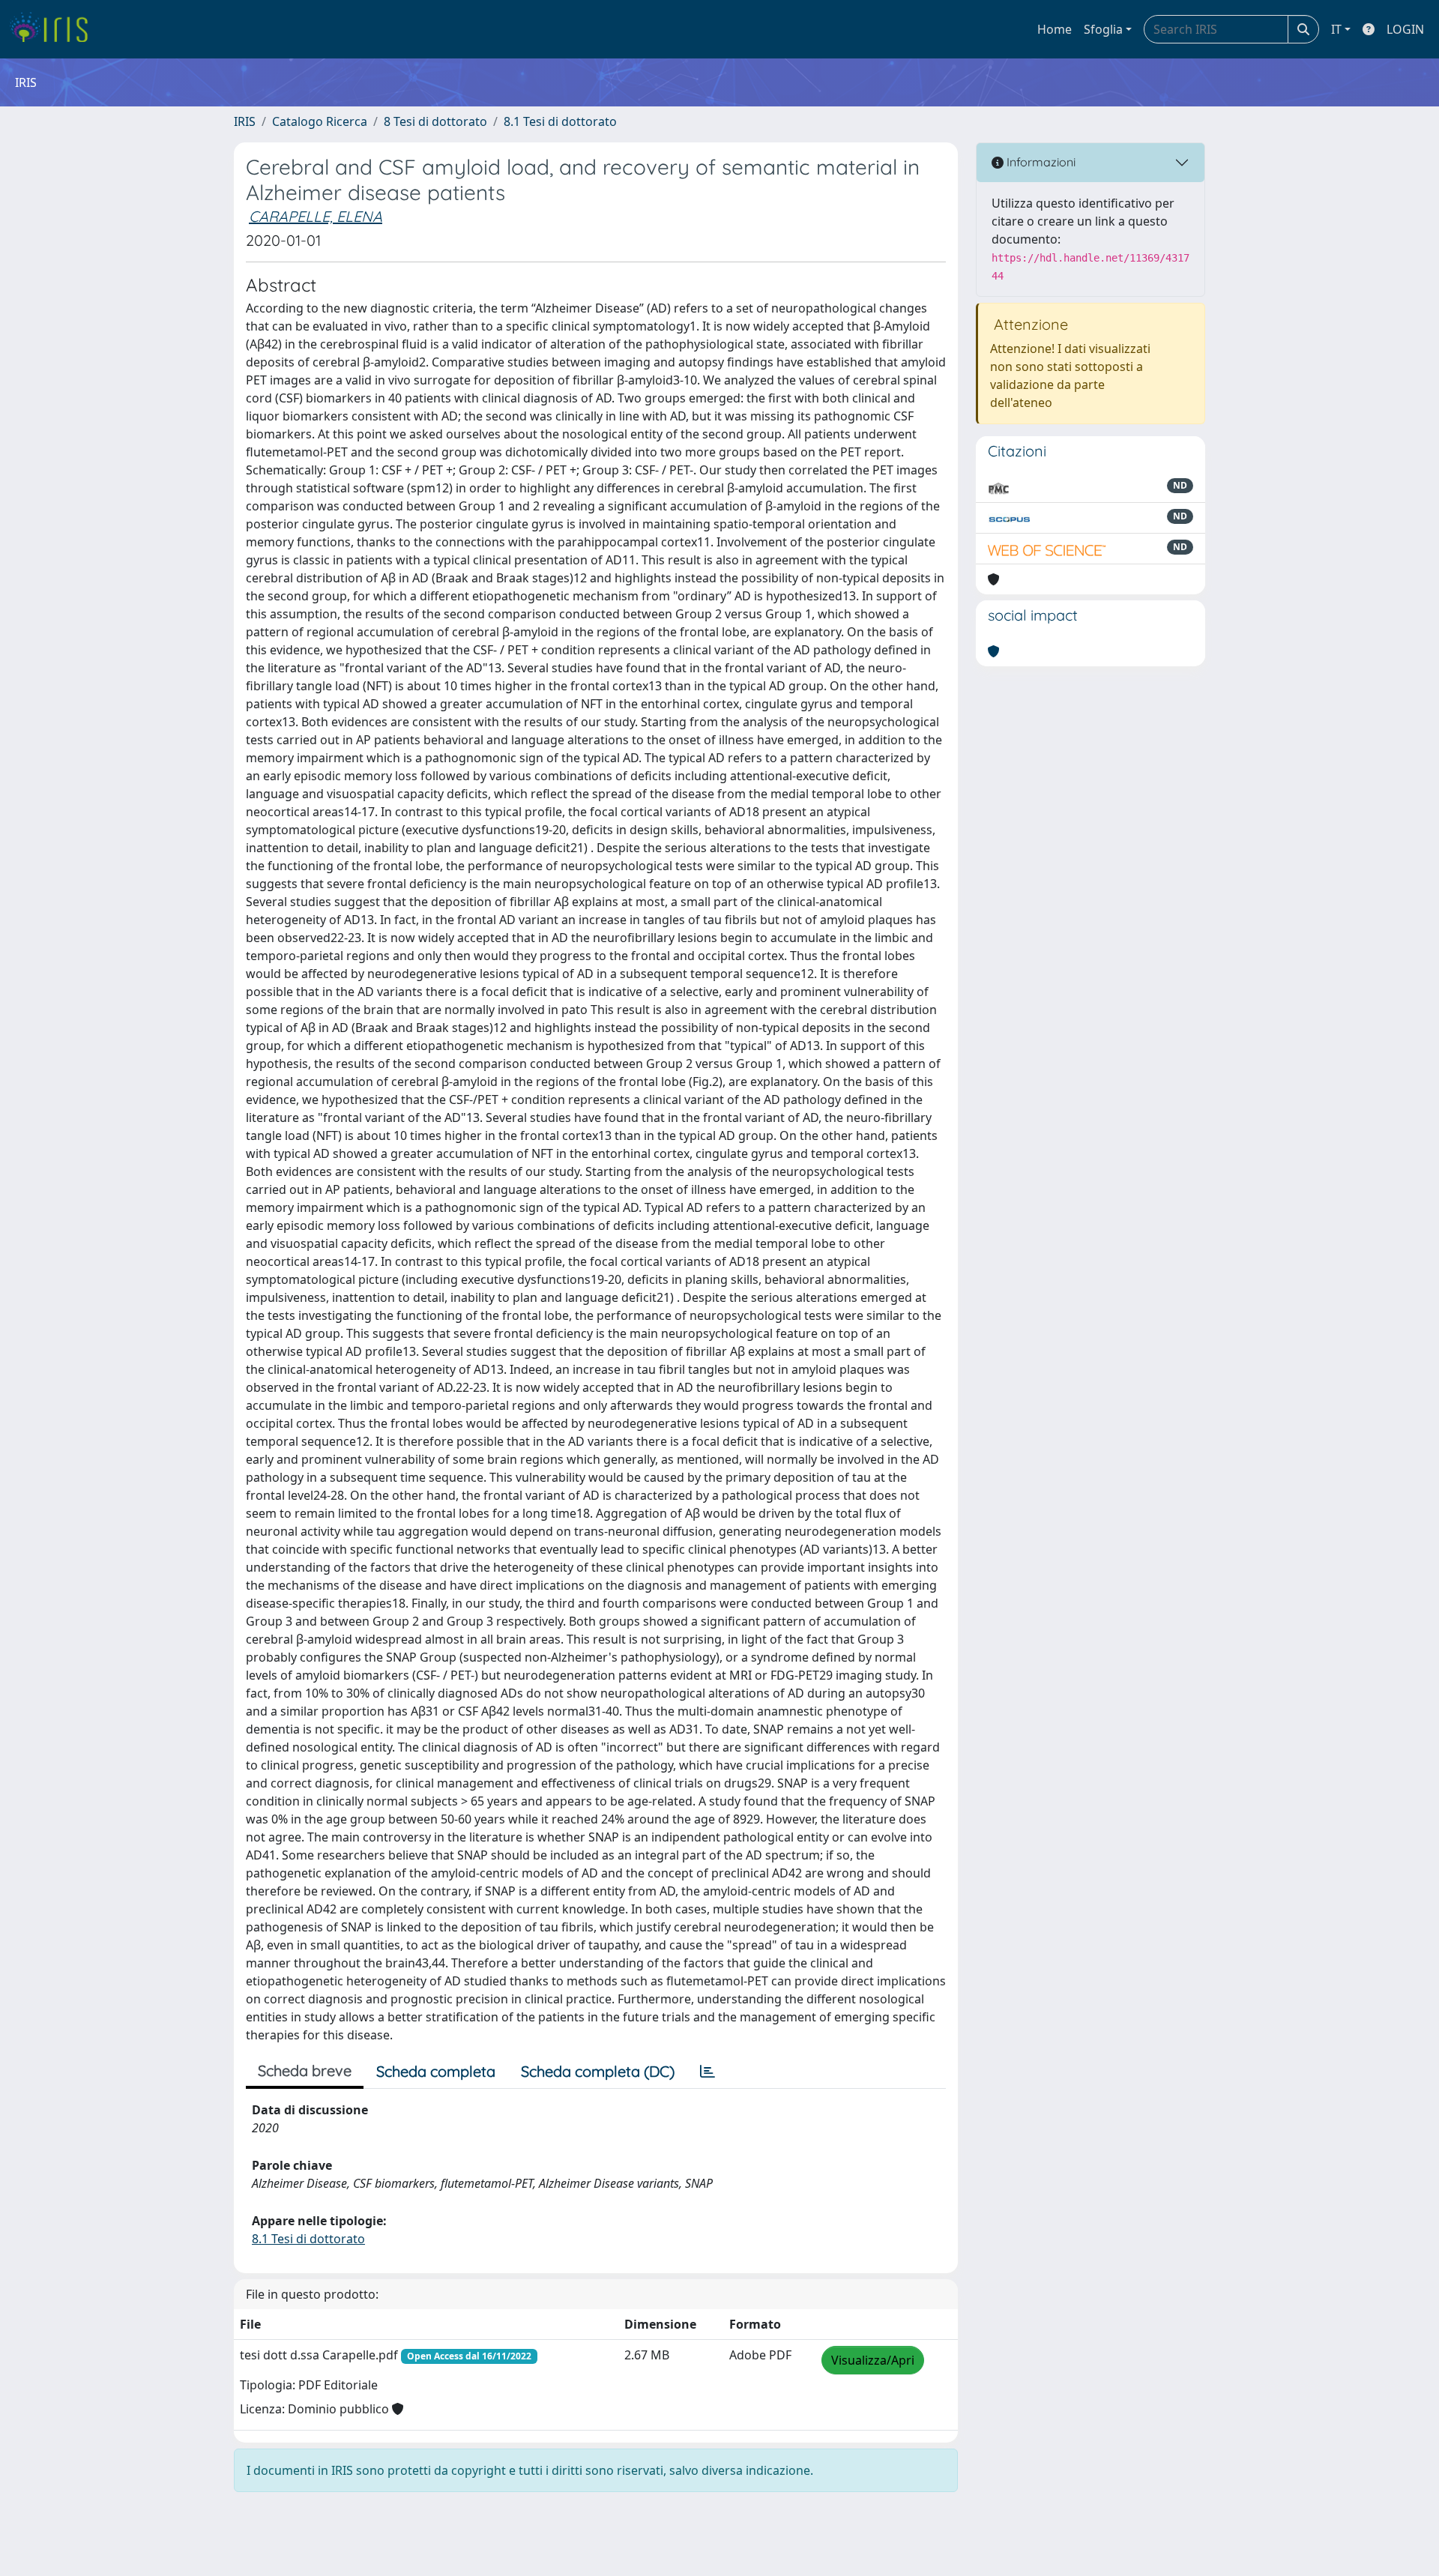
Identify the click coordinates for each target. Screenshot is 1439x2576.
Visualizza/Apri (873, 2360)
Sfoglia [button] (1103, 29)
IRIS (245, 121)
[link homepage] (54, 29)
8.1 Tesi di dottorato (560, 121)
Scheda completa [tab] (436, 2071)
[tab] (708, 2072)
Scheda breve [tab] (305, 2070)
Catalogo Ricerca (320, 121)
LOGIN (1405, 29)
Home (1055, 29)
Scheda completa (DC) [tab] (598, 2071)
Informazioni (1040, 162)
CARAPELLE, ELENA (316, 216)
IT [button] (1336, 29)
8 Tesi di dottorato (435, 121)
